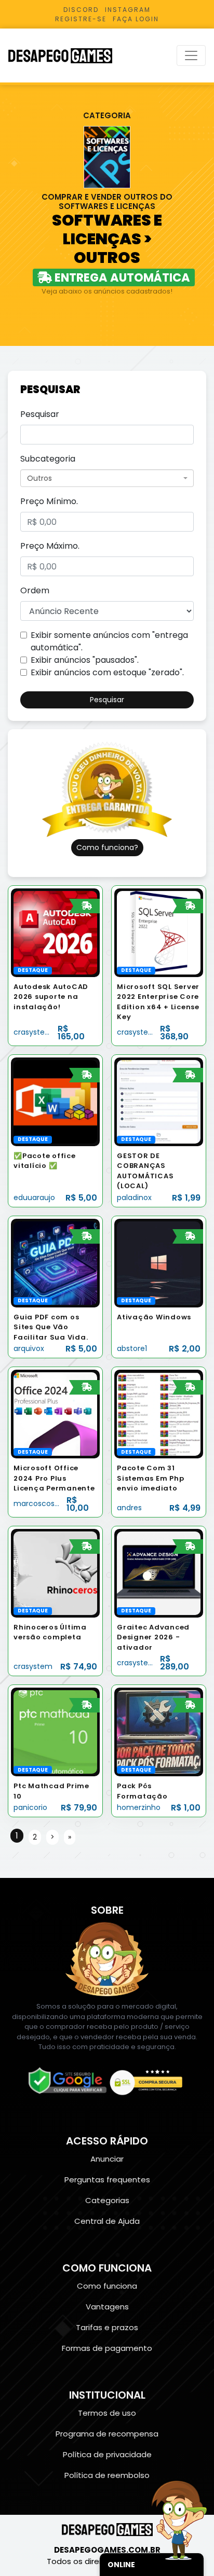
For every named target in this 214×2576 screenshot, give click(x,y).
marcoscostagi (41, 1503)
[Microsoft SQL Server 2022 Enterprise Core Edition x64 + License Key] (159, 932)
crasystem (33, 1032)
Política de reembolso (107, 2475)
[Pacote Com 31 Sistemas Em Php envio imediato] (159, 1414)
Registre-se (81, 19)
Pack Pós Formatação (142, 1791)
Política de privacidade (107, 2454)
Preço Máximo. (50, 546)
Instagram (128, 10)
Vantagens (107, 2307)
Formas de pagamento (107, 2348)
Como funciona (107, 2286)
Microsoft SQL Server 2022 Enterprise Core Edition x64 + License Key (158, 1002)
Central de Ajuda (107, 2221)
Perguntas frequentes (107, 2180)
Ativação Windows (154, 1317)
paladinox (134, 1198)
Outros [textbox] (39, 478)
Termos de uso (107, 2413)
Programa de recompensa (107, 2434)
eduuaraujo (34, 1198)
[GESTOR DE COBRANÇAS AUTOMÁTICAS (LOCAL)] (159, 1101)
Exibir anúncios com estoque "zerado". (107, 672)
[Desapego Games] (67, 56)
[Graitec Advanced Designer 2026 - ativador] (159, 1573)
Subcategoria (48, 459)
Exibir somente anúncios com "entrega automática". (109, 641)
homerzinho (139, 1807)
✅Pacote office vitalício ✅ (45, 1161)
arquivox (29, 1348)
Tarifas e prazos (107, 2327)
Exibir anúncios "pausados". (85, 660)
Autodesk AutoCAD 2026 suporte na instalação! (51, 997)
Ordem (35, 590)
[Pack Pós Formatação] (159, 1731)
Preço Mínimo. (49, 501)
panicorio (30, 1807)
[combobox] (107, 478)
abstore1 (132, 1348)
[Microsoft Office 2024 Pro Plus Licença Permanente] (55, 1414)
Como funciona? (107, 847)
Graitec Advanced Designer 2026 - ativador (153, 1637)
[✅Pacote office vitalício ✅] (55, 1101)
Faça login (136, 19)
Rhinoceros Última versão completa (50, 1632)
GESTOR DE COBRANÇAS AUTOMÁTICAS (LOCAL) (145, 1171)
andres (129, 1508)
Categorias (107, 2200)
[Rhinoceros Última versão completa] (55, 1573)
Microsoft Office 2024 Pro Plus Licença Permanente (54, 1478)
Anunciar (107, 2159)
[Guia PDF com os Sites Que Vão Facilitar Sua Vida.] (55, 1263)
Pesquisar (40, 414)
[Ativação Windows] (159, 1263)
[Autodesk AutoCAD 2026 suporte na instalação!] (55, 932)
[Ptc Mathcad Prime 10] (55, 1731)
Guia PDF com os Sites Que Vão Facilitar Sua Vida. (51, 1327)
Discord (81, 10)
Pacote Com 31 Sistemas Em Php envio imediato (150, 1478)
